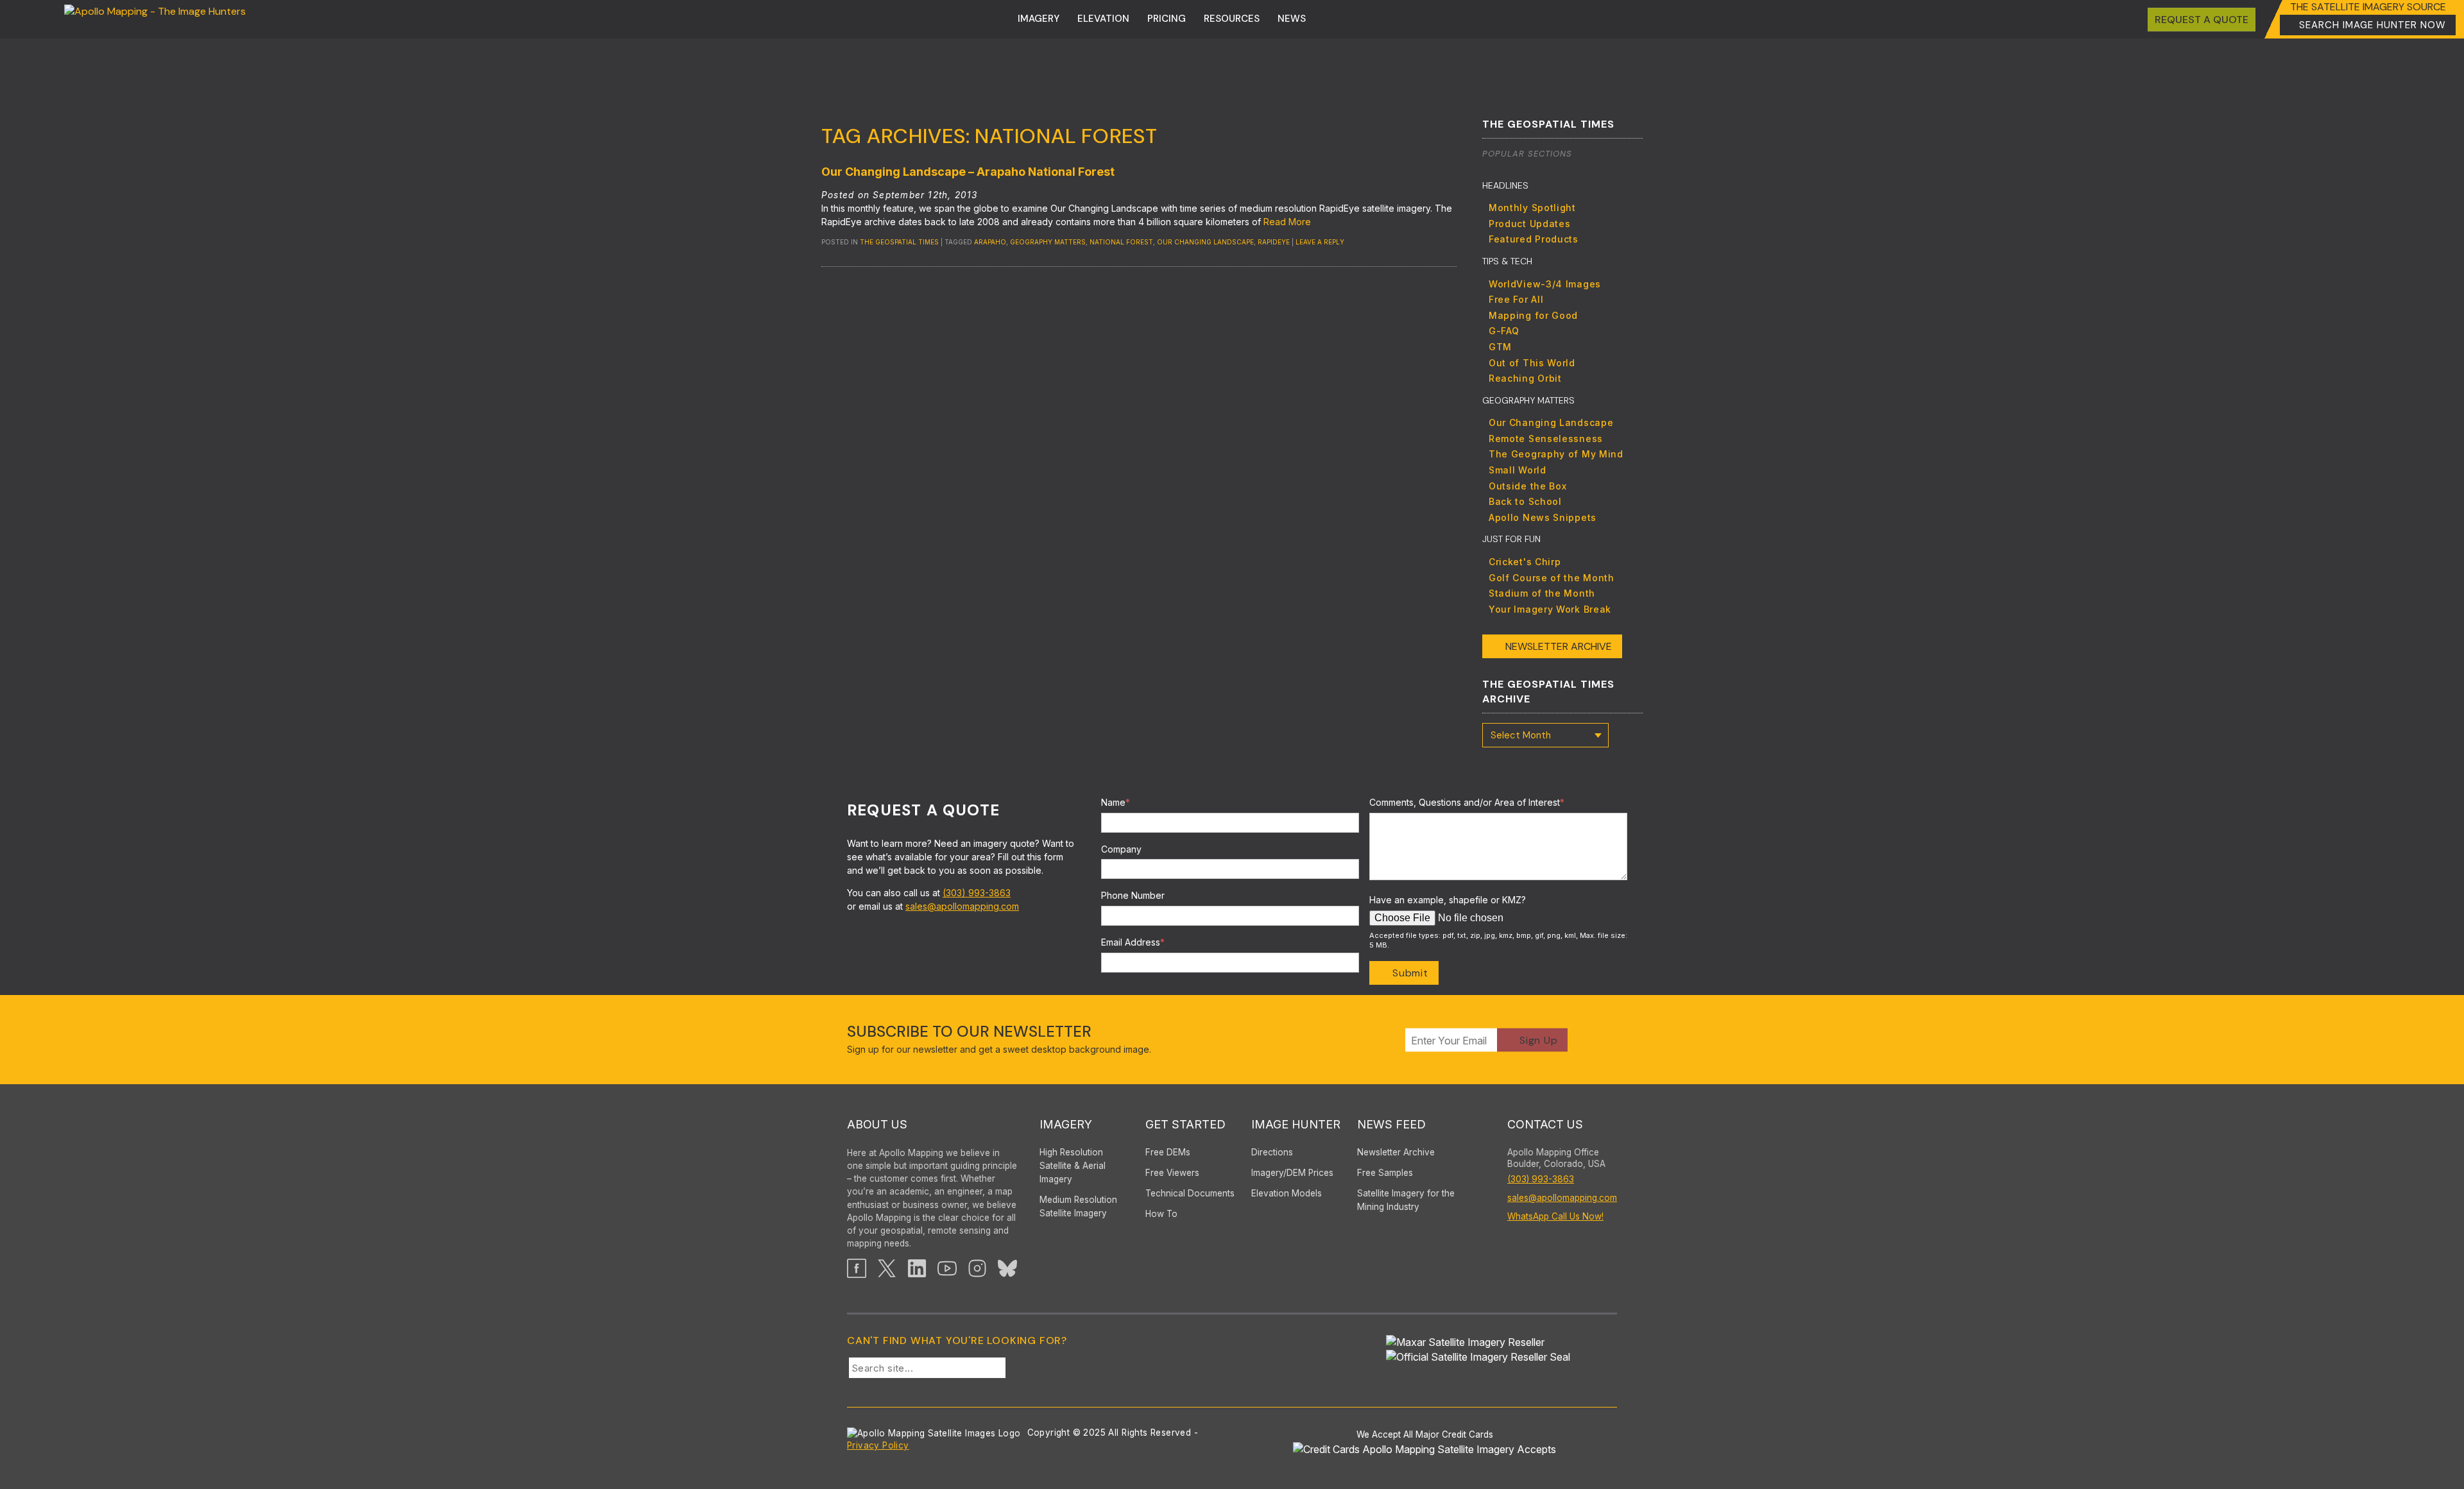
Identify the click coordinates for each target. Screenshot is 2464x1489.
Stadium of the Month (1542, 593)
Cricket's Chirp (1525, 562)
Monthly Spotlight (1532, 208)
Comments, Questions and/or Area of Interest (1467, 802)
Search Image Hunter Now (2373, 25)
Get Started (1185, 1124)
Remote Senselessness (1546, 438)
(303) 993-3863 (977, 893)
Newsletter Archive (1559, 646)
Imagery (1039, 19)
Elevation (1103, 19)
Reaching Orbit (1525, 378)
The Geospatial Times (899, 242)
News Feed (1391, 1124)
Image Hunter (1296, 1124)
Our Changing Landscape (1205, 242)
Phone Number (1133, 895)
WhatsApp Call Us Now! (1555, 1216)
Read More (1287, 222)
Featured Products (1534, 239)
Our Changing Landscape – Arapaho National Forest (968, 172)
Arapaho (990, 242)
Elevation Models (1287, 1193)
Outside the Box (1528, 486)
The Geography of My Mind (1556, 454)
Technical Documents (1190, 1193)
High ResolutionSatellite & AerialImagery (1073, 1166)
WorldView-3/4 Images (1545, 284)
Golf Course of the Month (1552, 578)
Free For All (1516, 299)
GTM (1500, 347)
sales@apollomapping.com (962, 906)
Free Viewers (1172, 1173)
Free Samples (1385, 1173)
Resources (1232, 19)
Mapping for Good (1533, 315)
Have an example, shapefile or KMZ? (1448, 900)
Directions (1272, 1152)
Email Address (1133, 942)
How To (1161, 1214)
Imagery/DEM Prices (1292, 1173)
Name (1116, 802)
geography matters (1048, 242)
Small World (1518, 470)
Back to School (1525, 501)
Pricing (1167, 19)
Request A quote (2202, 20)
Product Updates (1530, 224)
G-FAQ (1504, 331)
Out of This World (1532, 363)
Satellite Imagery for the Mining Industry (1406, 1200)
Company (1121, 849)
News (1292, 19)
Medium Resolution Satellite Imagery (1078, 1206)
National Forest (1121, 242)
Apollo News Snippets (1543, 517)
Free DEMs (1168, 1152)
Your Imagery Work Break (1550, 609)
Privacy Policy (878, 1445)
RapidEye (1274, 242)
